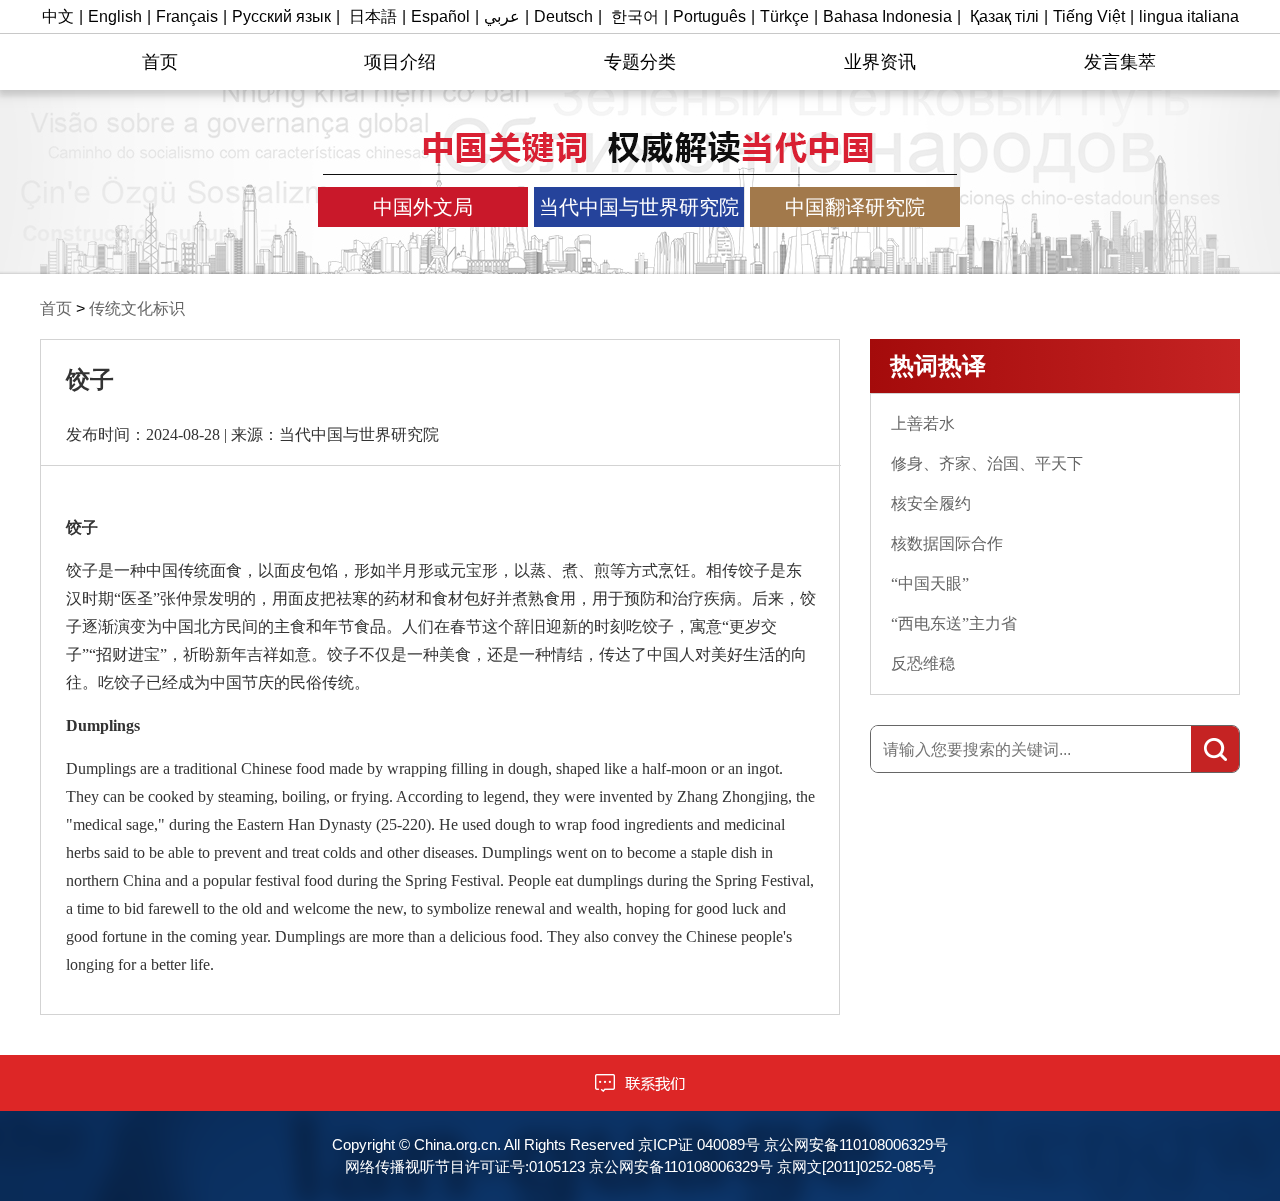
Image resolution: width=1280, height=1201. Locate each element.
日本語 (373, 16)
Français (187, 16)
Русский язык (281, 16)
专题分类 (640, 62)
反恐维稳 (923, 663)
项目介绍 (400, 62)
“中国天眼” (930, 583)
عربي (502, 16)
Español (440, 16)
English (115, 16)
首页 (160, 62)
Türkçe (784, 16)
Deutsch (563, 16)
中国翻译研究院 (855, 207)
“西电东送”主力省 (954, 623)
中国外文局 (423, 207)
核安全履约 (931, 503)
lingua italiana (1189, 16)
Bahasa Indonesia (887, 16)
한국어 (635, 16)
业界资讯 (880, 62)
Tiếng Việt (1089, 16)
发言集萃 (1120, 62)
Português (709, 16)
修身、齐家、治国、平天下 (987, 463)
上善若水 (923, 423)
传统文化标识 (137, 308)
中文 (58, 16)
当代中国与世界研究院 (639, 207)
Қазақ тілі (1004, 16)
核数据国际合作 (947, 543)
